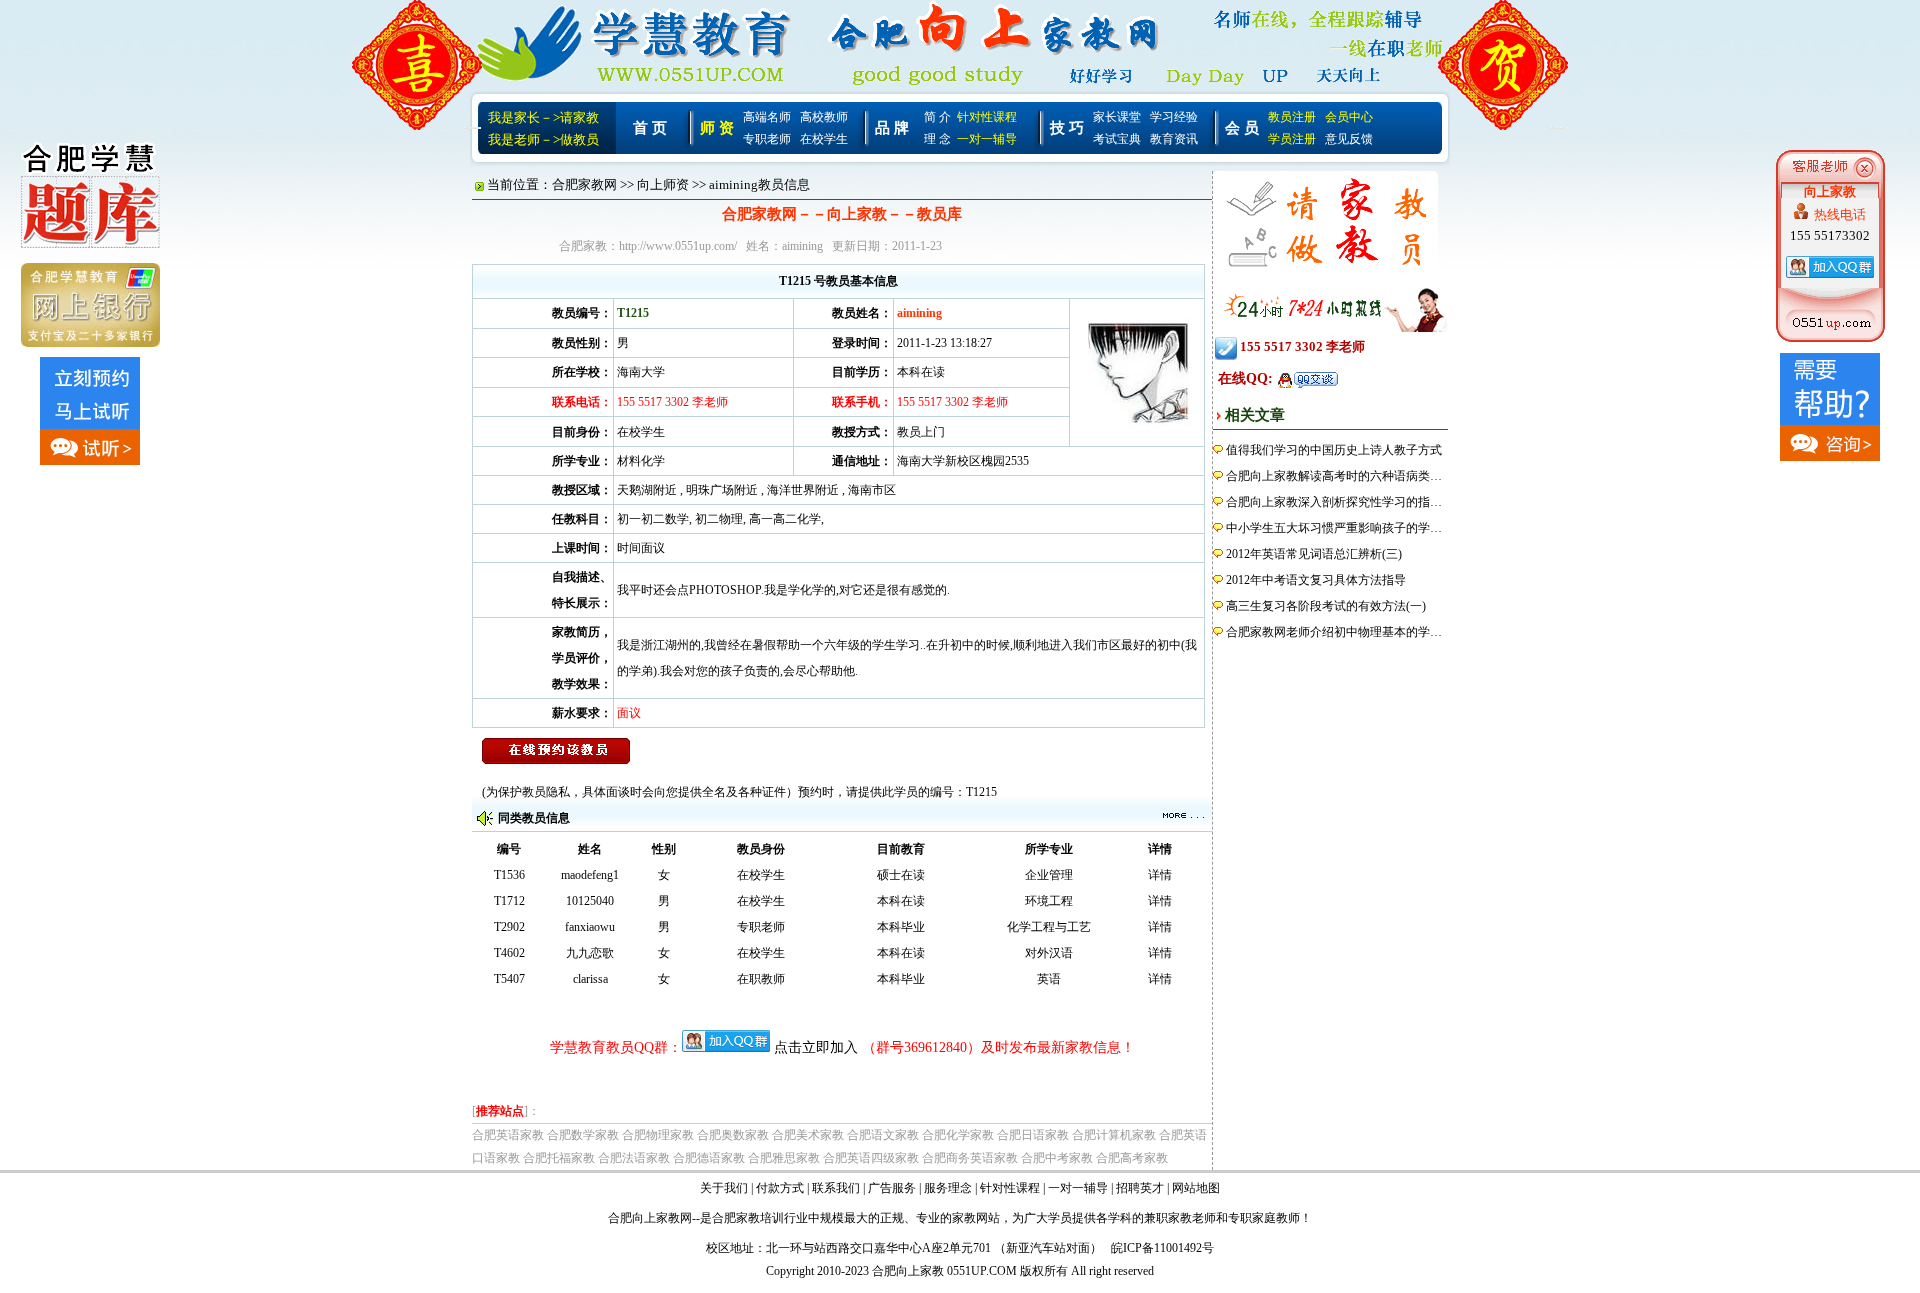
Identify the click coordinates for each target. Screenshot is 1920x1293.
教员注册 (1292, 117)
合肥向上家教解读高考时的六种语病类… (1334, 476)
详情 (1160, 875)
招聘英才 (1140, 1188)
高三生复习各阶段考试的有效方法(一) (1326, 606)
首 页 (650, 128)
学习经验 (1174, 117)
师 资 (717, 128)
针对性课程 (987, 117)
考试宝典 (1117, 139)
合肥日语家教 (1033, 1135)
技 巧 (1067, 128)
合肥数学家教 (583, 1135)
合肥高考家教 (1132, 1158)
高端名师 (767, 117)
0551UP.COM (982, 1271)
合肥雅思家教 (784, 1158)
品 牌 (892, 128)
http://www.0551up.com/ (678, 246)
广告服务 (892, 1188)
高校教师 (824, 117)
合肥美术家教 (808, 1135)
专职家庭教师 (1264, 1218)
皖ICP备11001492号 (1162, 1248)
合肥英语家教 (508, 1135)
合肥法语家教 (634, 1158)
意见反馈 (1349, 139)
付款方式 (780, 1188)
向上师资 (663, 184)
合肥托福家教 (559, 1158)
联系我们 (836, 1188)
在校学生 (824, 139)
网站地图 (1196, 1188)
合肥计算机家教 (1114, 1135)
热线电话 (1840, 214)
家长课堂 (1117, 117)
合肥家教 (736, 1218)
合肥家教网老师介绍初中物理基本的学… (1334, 632)
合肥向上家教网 (650, 1218)
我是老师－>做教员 (543, 139)
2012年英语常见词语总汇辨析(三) (1314, 554)
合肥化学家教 (958, 1135)
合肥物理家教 (658, 1135)
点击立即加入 (816, 1047)
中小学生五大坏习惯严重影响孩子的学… (1334, 528)
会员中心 (1349, 117)
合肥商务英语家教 (970, 1158)
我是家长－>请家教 (543, 117)
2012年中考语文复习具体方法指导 (1316, 580)
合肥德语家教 (709, 1158)
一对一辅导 (987, 139)
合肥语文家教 (883, 1135)
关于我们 (724, 1188)
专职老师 (767, 139)
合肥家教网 (584, 184)
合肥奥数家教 (733, 1135)
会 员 (1242, 128)
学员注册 (1292, 139)
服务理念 (948, 1188)
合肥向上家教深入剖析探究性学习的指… (1334, 502)
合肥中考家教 (1057, 1158)
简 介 (937, 117)
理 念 (937, 139)
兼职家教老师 (1180, 1218)
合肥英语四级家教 (871, 1158)
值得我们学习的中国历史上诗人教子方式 (1334, 450)
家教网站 (976, 1218)
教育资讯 (1174, 139)
